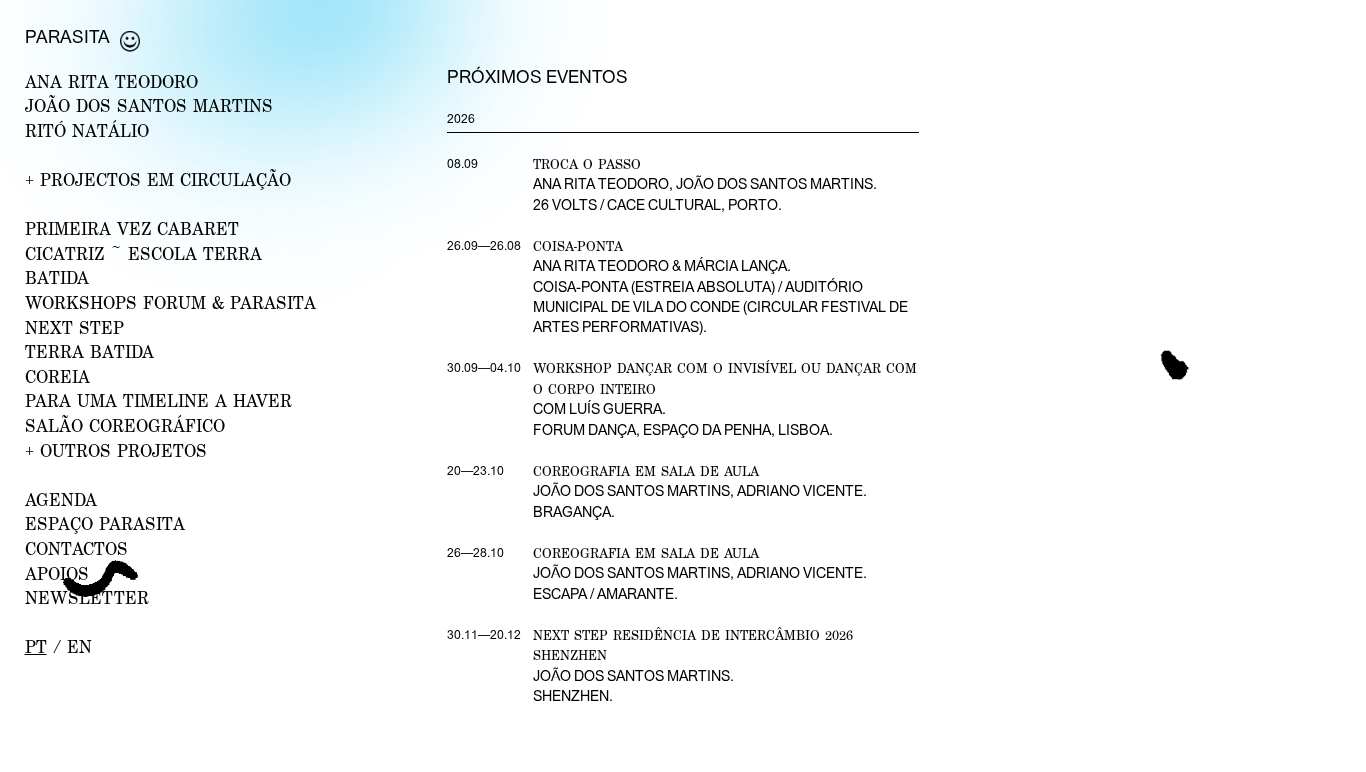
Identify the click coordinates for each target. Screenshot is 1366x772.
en (79, 646)
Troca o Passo (587, 164)
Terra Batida (89, 351)
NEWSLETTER (87, 597)
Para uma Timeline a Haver (158, 400)
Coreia (57, 376)
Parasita (67, 36)
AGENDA (61, 499)
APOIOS (57, 573)
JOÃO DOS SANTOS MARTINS (149, 105)
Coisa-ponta (578, 246)
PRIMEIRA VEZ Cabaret (132, 228)
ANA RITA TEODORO (111, 81)
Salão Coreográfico (125, 425)
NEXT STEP (74, 327)
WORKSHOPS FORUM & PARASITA (170, 302)
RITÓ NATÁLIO (87, 130)
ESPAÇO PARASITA (105, 523)
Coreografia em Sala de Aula (646, 471)
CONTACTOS (76, 548)
